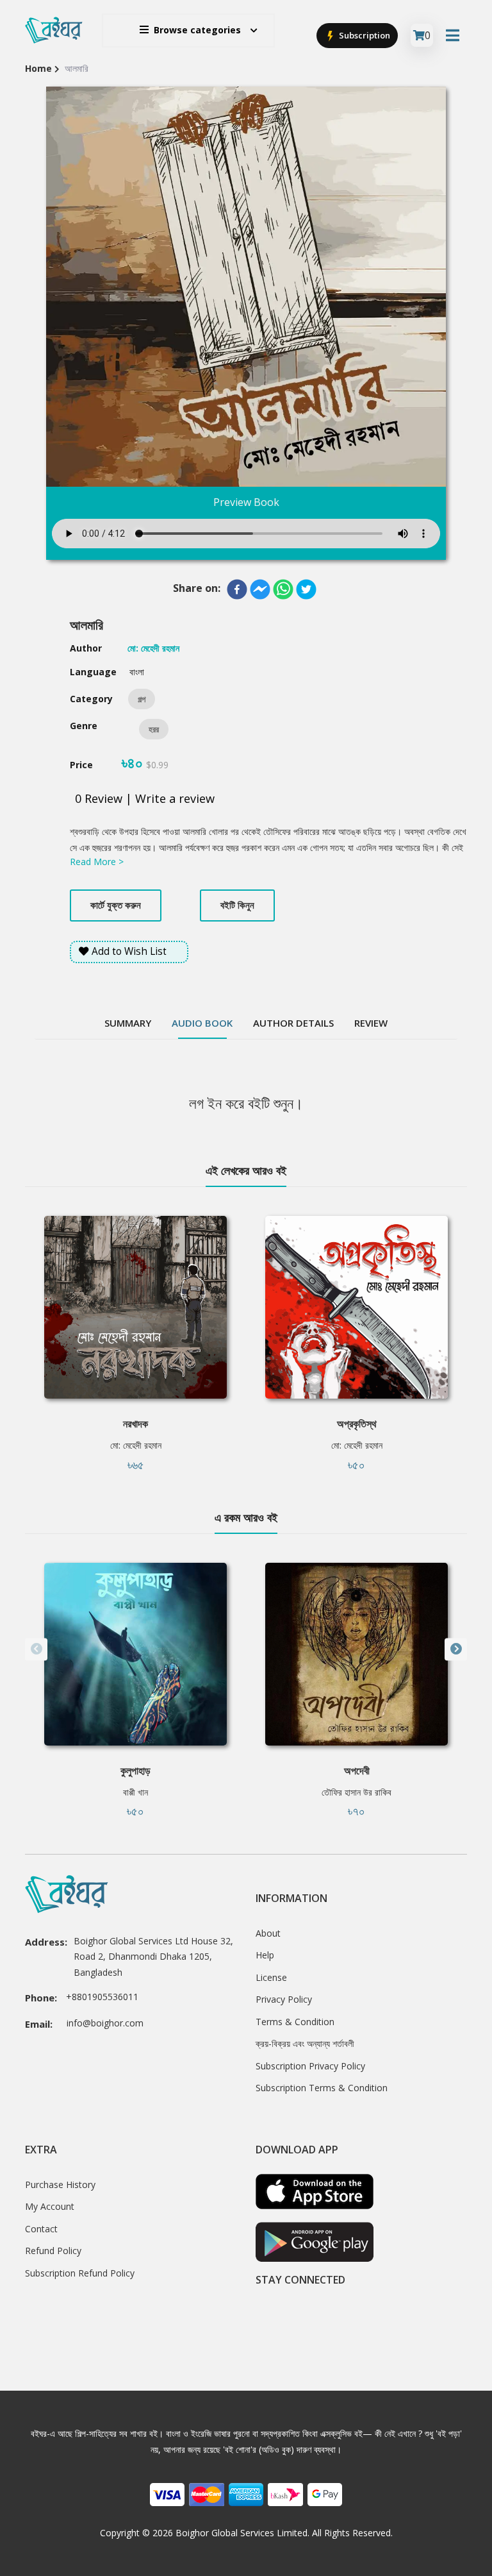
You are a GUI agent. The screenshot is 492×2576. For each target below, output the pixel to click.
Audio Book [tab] (202, 1023)
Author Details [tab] (293, 1023)
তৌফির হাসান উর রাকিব (357, 1792)
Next (456, 1649)
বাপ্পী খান (135, 1792)
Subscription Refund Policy (80, 2273)
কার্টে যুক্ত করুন (116, 905)
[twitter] (306, 589)
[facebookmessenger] (260, 589)
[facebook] (237, 589)
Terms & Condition (295, 2022)
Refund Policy (53, 2251)
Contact (41, 2229)
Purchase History (60, 2185)
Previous (36, 1649)
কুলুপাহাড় (135, 1771)
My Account (50, 2206)
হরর (154, 729)
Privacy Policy (284, 1999)
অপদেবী (357, 1771)
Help (265, 1955)
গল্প (142, 699)
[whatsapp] (283, 589)
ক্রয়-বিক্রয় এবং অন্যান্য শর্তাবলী (305, 2043)
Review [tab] (371, 1023)
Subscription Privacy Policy (310, 2066)
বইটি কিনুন (237, 905)
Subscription (364, 35)
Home (38, 68)
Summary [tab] (128, 1023)
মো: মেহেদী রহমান (136, 1445)
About (268, 1933)
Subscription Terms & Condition (322, 2088)
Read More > (97, 862)
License (271, 1977)
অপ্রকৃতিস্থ (357, 1424)
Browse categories (197, 30)
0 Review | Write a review (145, 798)
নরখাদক (135, 1424)
